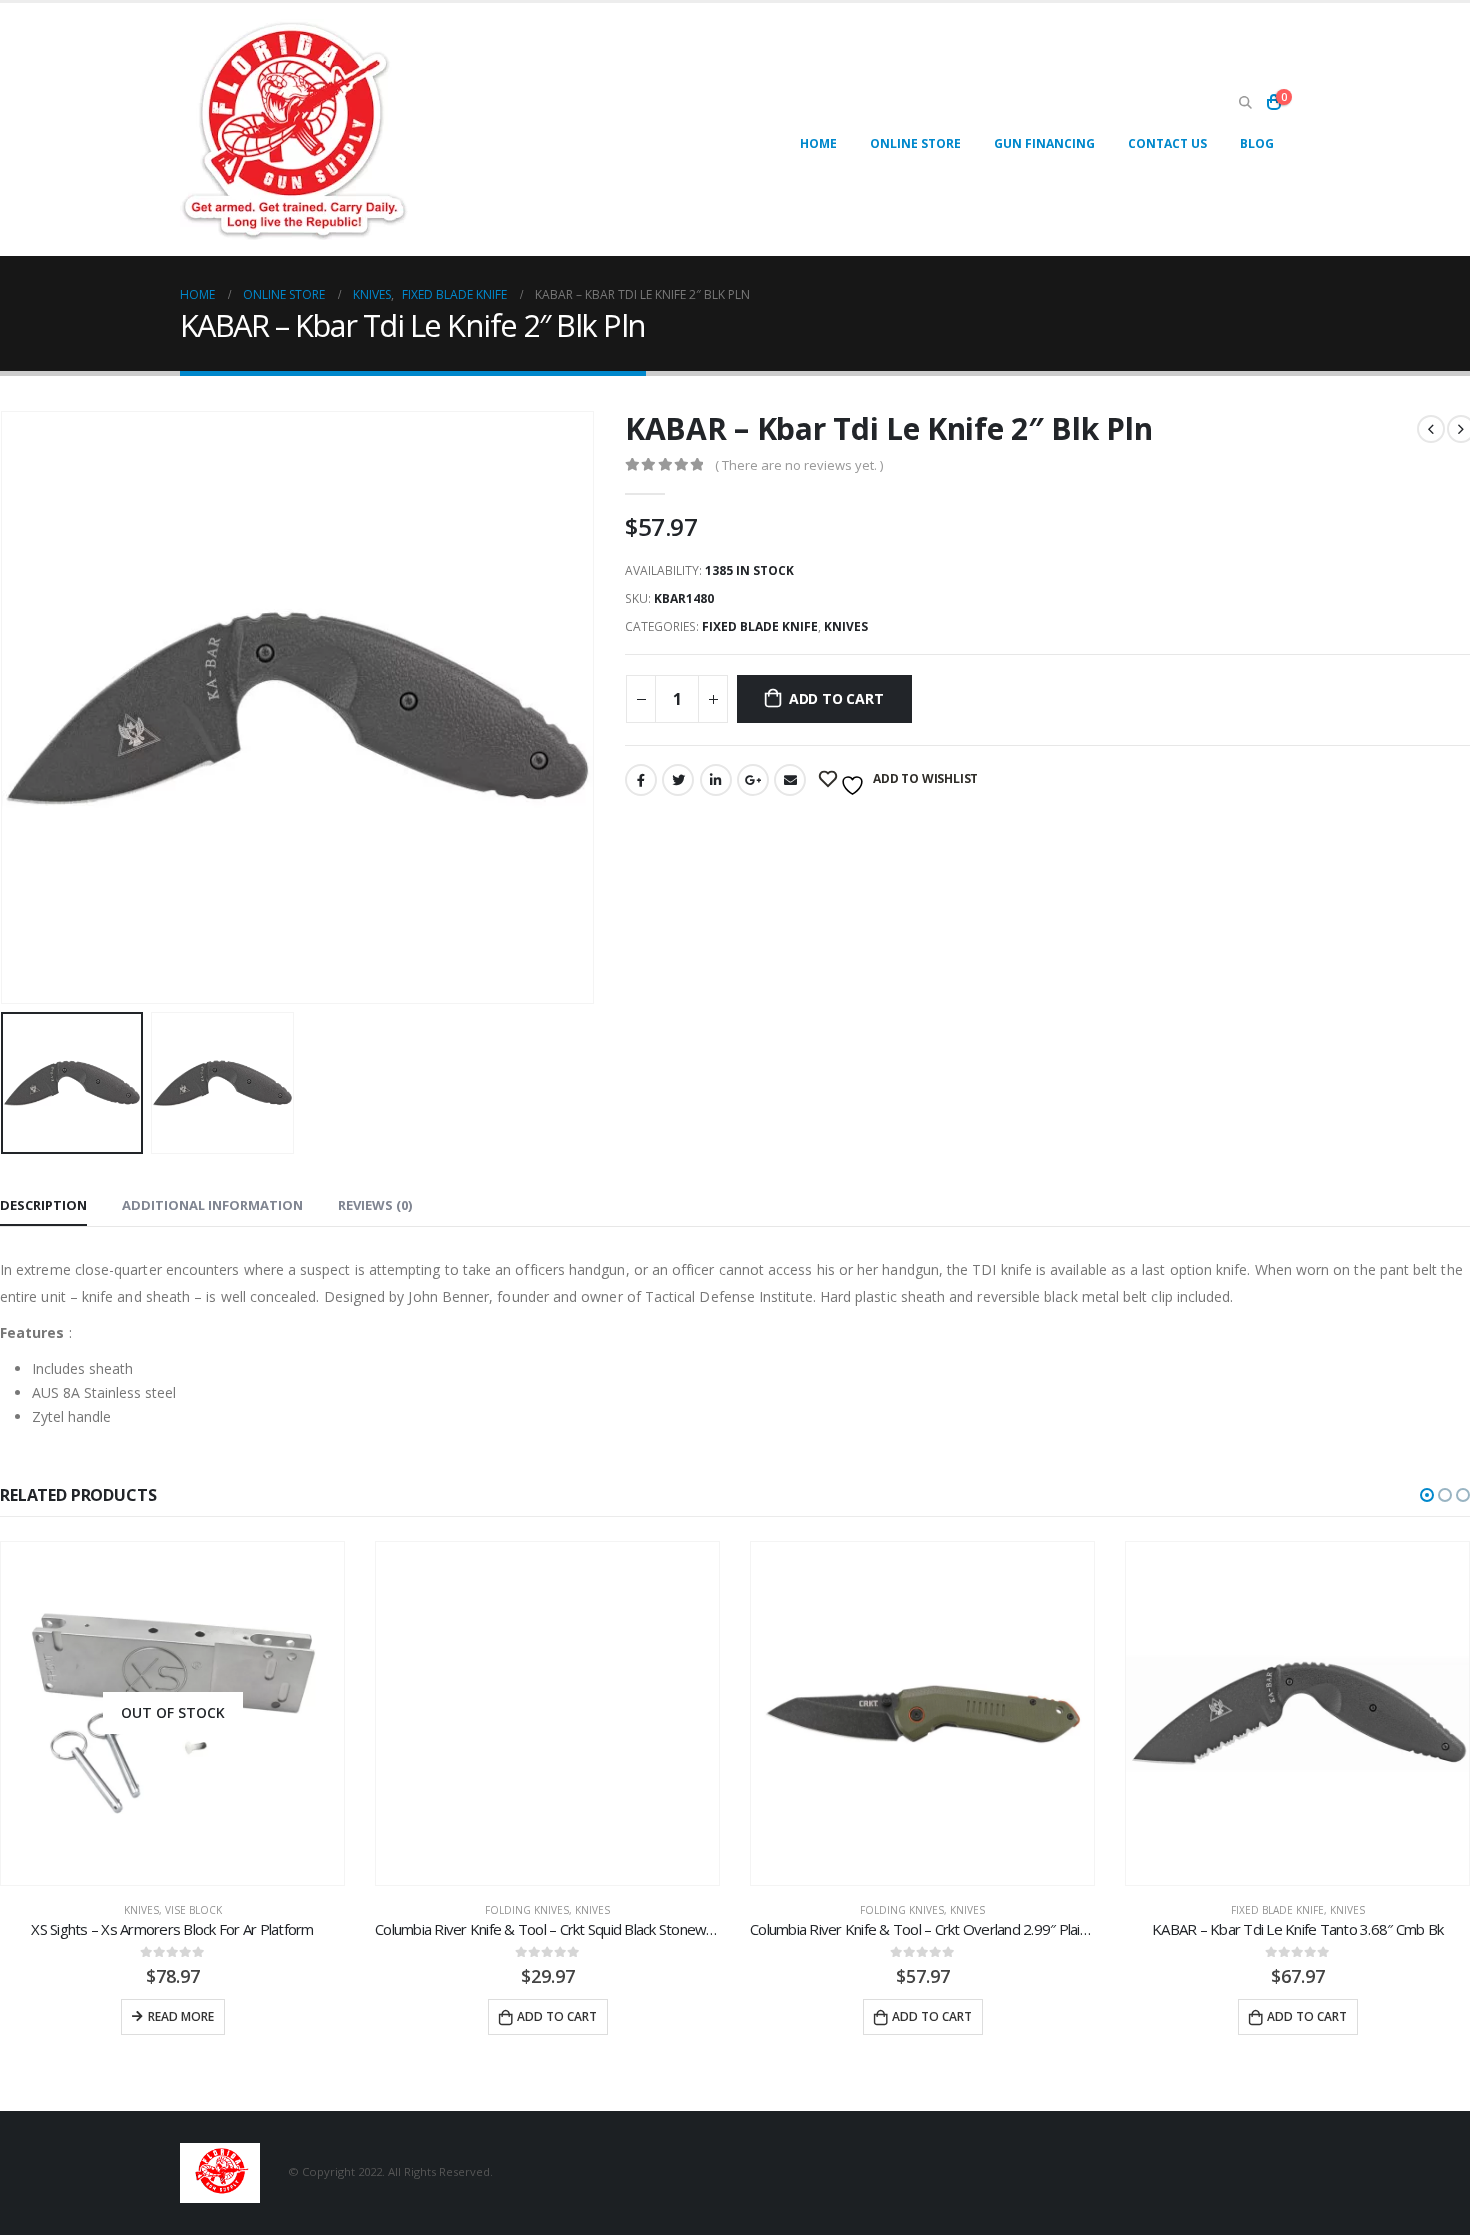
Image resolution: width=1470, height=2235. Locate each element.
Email (790, 780)
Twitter (678, 780)
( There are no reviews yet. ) (799, 465)
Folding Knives (527, 1910)
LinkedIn (716, 780)
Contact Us (1167, 143)
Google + (753, 780)
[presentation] (590, 707)
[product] (547, 1713)
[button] (1427, 1495)
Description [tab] (43, 1205)
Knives (846, 626)
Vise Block (193, 1910)
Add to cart (836, 698)
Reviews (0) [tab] (375, 1205)
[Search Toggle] (1245, 103)
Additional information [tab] (212, 1205)
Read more (181, 2016)
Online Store (915, 143)
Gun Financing (1044, 143)
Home (818, 143)
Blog (1257, 143)
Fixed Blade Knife (760, 626)
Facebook (641, 780)
